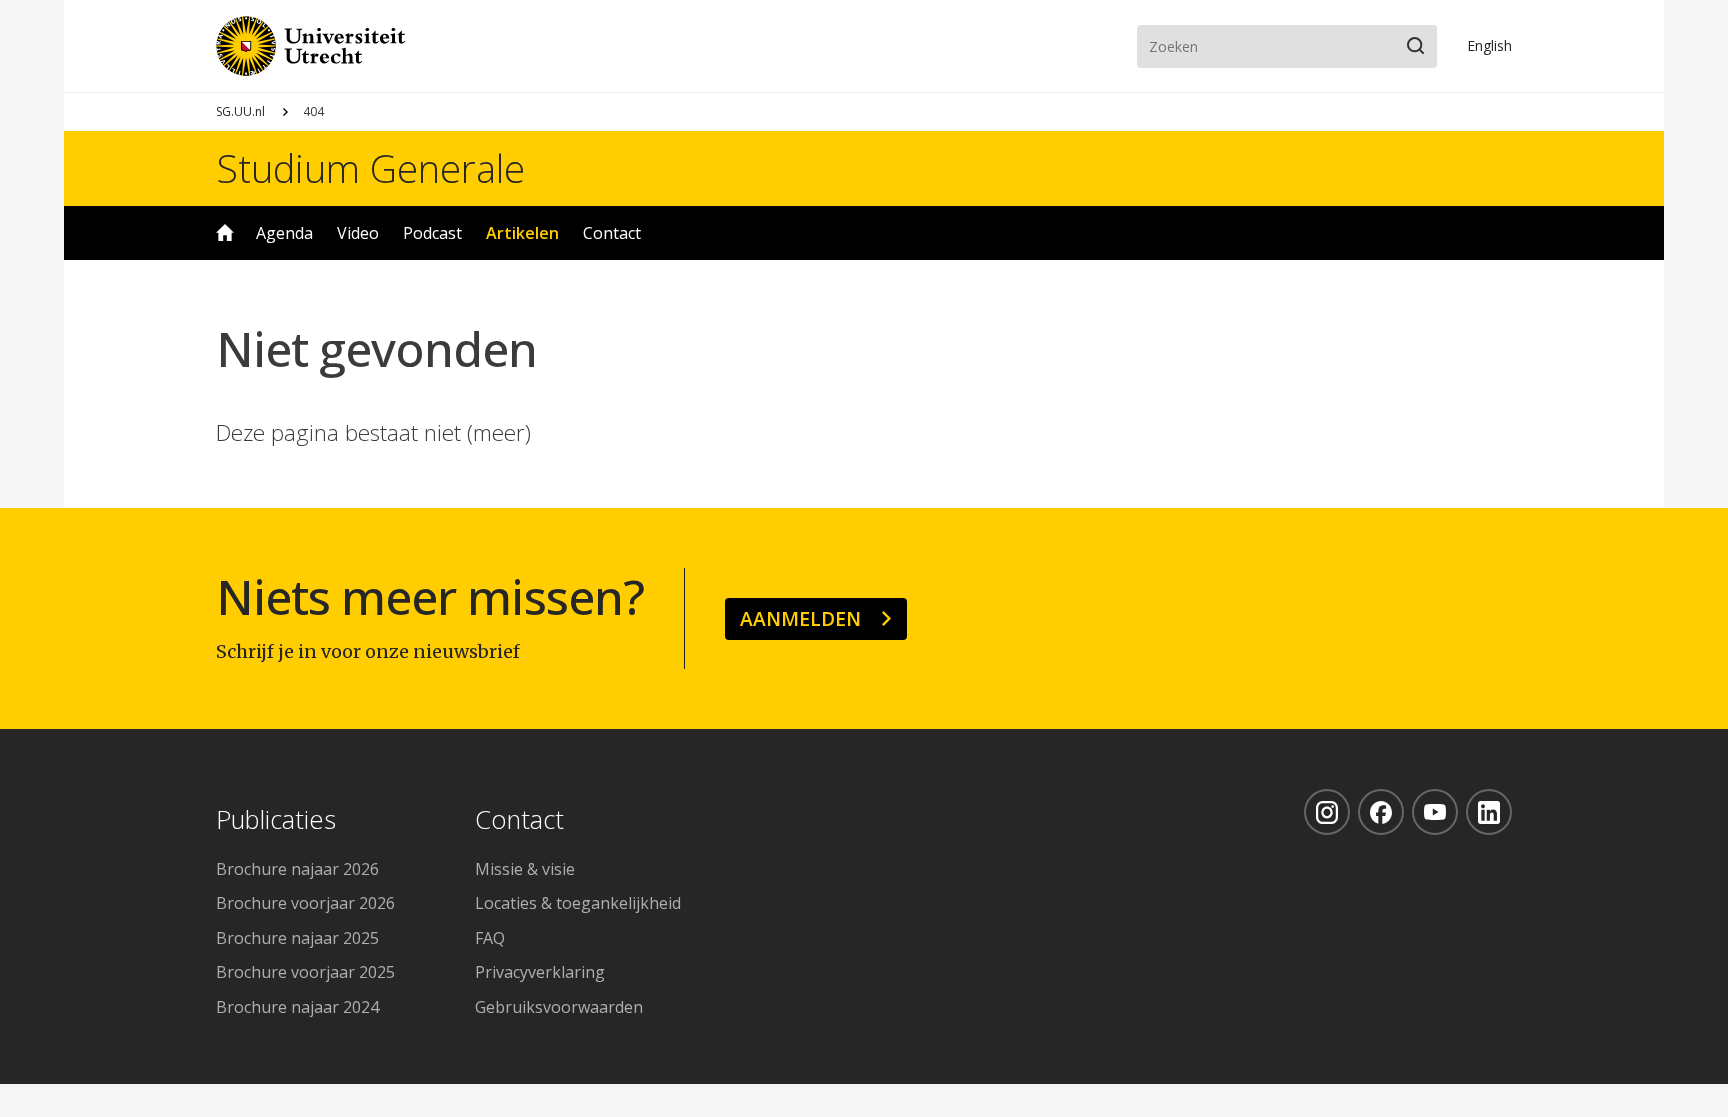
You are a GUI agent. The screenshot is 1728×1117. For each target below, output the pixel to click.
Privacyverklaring (540, 972)
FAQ (490, 938)
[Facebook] (1381, 812)
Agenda (284, 233)
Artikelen (522, 233)
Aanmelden (800, 618)
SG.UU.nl (240, 111)
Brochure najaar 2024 (297, 1007)
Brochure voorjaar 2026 (305, 903)
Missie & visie (525, 869)
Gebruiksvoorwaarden (559, 1007)
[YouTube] (1435, 812)
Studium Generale (370, 168)
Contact (612, 233)
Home (225, 233)
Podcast (432, 233)
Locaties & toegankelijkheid (578, 903)
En (1489, 45)
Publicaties (276, 820)
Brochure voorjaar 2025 (305, 972)
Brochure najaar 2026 (297, 869)
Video (358, 233)
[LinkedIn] (1489, 812)
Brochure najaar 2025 (297, 938)
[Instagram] (1327, 812)
